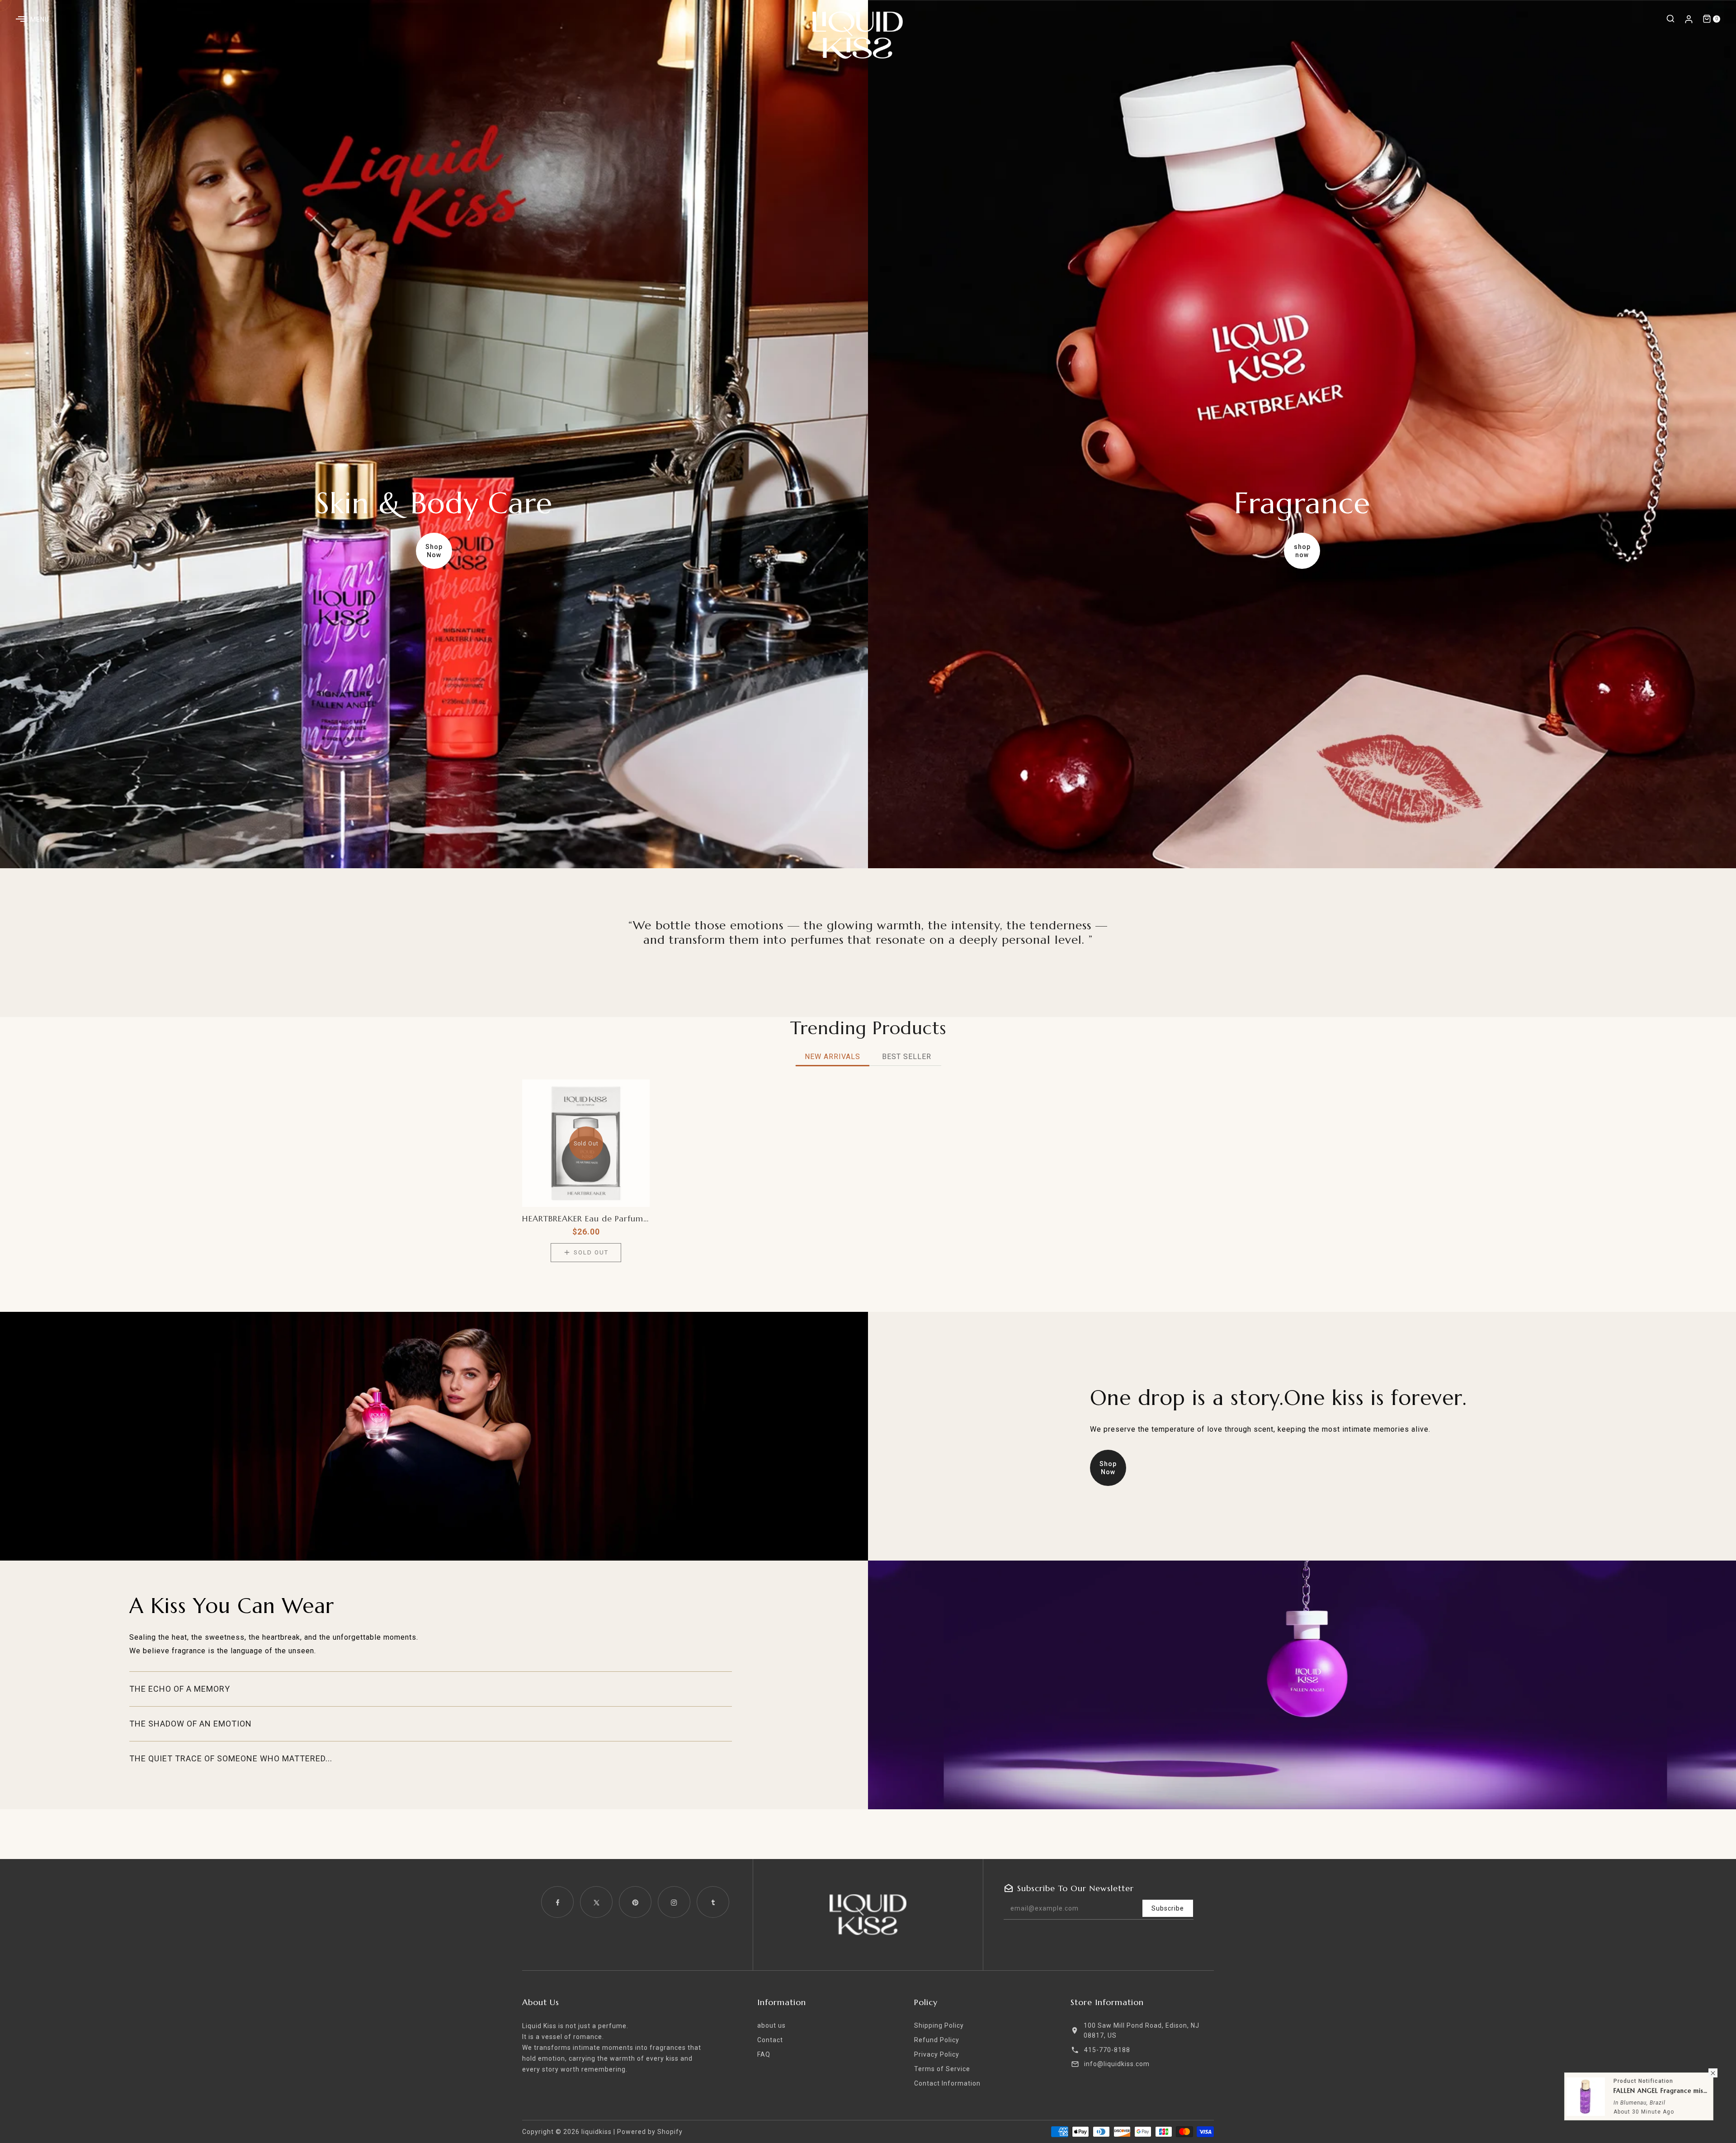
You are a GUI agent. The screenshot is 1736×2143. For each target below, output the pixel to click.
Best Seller (907, 1057)
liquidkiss (597, 2132)
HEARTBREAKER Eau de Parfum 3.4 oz (586, 1219)
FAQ (764, 2054)
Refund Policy (937, 2040)
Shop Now (434, 551)
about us (771, 2025)
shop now (1302, 551)
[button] (24, 434)
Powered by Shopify (650, 2132)
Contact (770, 2040)
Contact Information (947, 2083)
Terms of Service (942, 2069)
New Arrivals (833, 1057)
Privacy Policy (937, 2054)
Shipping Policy (939, 2025)
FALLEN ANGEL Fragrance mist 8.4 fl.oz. (1661, 2091)
